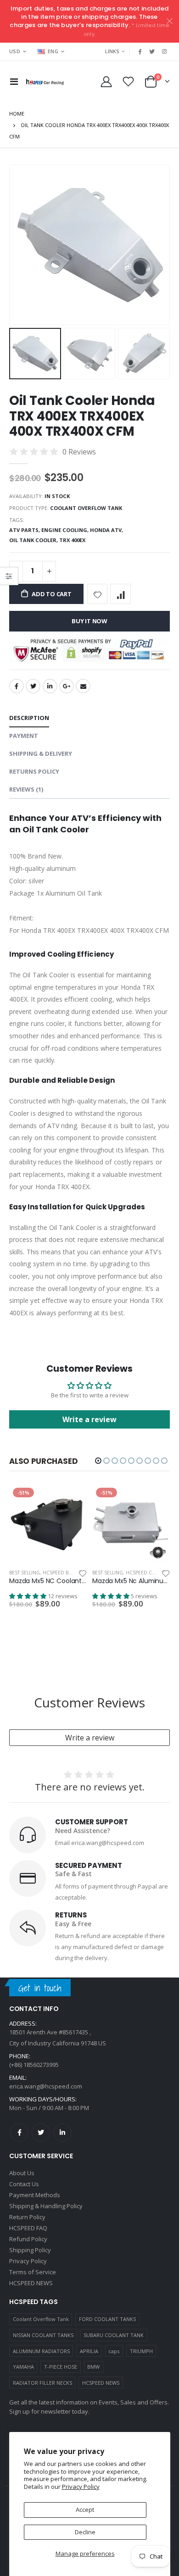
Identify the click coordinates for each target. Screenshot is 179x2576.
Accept (85, 2510)
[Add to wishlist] (98, 594)
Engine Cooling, (66, 530)
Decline (85, 2532)
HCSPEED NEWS (101, 2383)
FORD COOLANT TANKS (107, 2319)
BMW (93, 2367)
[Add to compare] (120, 594)
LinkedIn (50, 686)
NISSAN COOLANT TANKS (43, 2335)
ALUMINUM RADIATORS (41, 2351)
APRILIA (89, 2351)
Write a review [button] (89, 1419)
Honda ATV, (107, 530)
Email (83, 686)
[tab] (29, 718)
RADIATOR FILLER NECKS (42, 2383)
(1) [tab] (26, 789)
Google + (67, 686)
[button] (98, 1461)
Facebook (17, 686)
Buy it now (89, 621)
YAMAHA (23, 2367)
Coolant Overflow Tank (41, 2319)
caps (114, 2351)
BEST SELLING (25, 1573)
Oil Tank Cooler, (34, 540)
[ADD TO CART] (72, 1499)
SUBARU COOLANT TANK (114, 2335)
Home (17, 114)
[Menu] (14, 81)
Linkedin (62, 2133)
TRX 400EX (72, 540)
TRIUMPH (141, 2351)
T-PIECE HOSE (61, 2367)
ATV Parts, (25, 530)
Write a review (90, 1738)
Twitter (33, 686)
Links (112, 51)
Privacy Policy (81, 2487)
